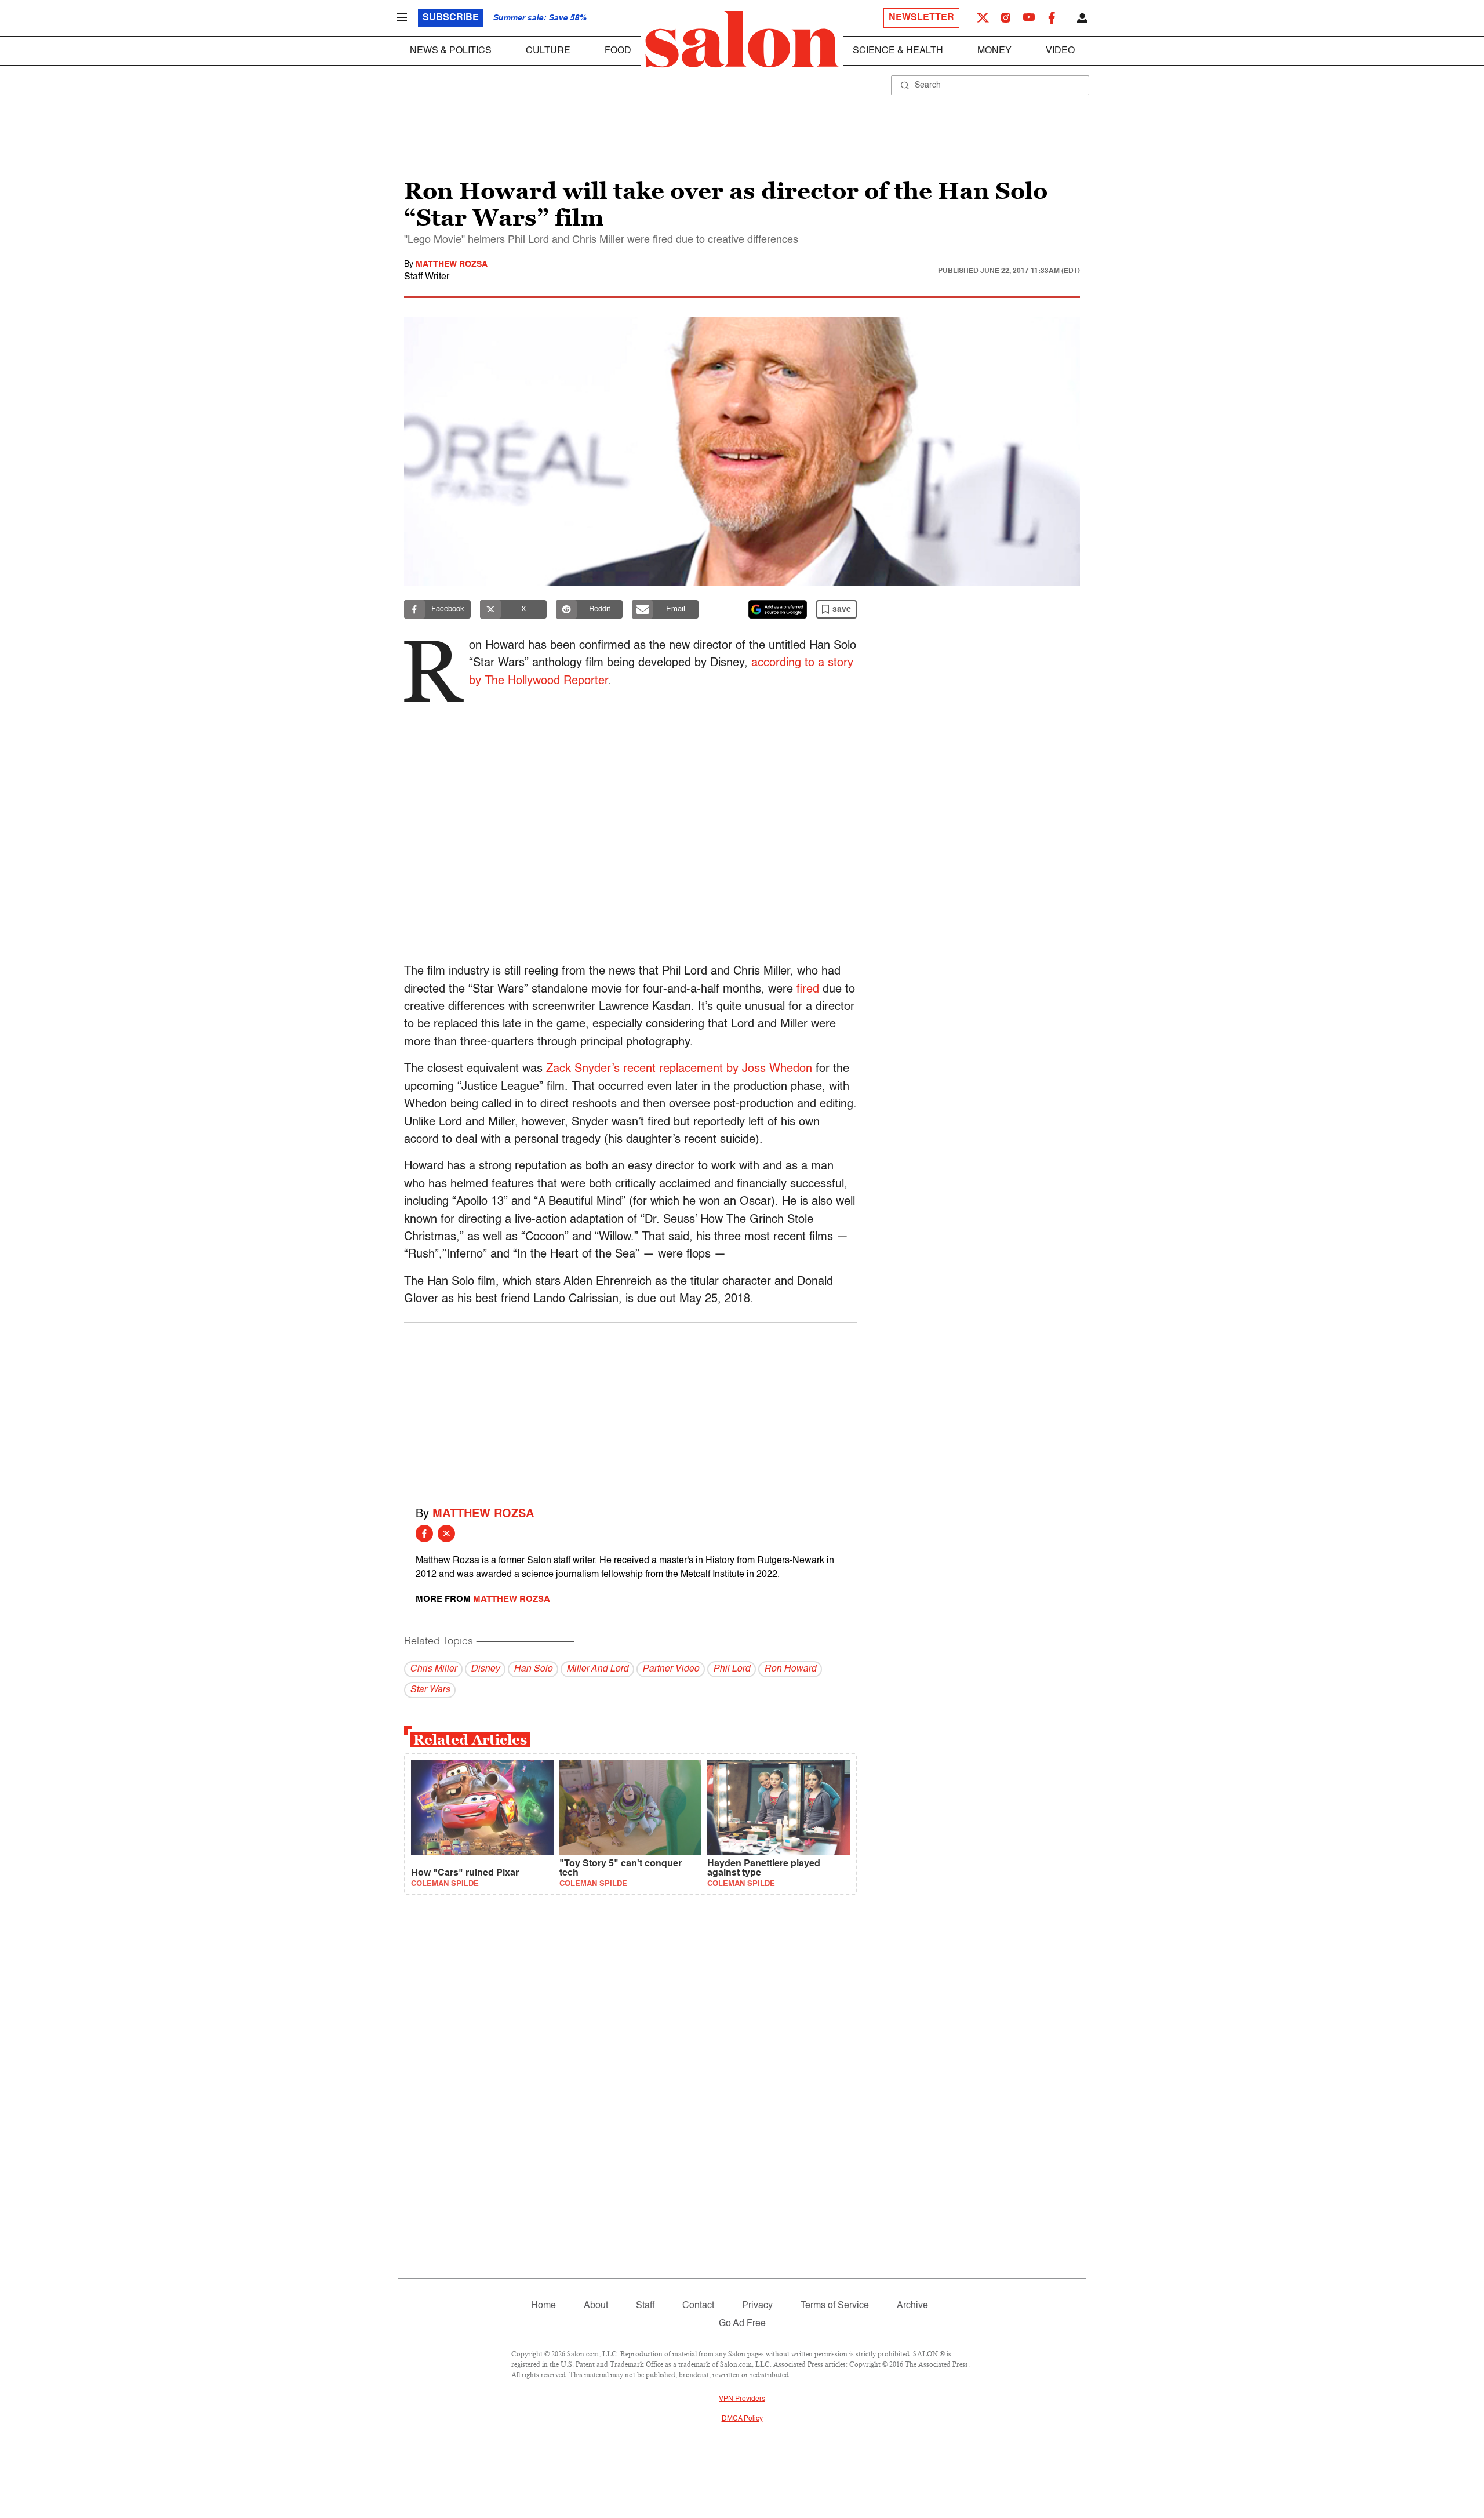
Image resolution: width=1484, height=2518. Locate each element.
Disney (485, 1669)
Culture (548, 51)
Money (994, 51)
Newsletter (921, 18)
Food (618, 51)
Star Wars (430, 1690)
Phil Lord (732, 1669)
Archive (912, 2306)
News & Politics (451, 51)
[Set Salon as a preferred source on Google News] (778, 609)
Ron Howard (790, 1669)
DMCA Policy (742, 2419)
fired (808, 990)
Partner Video (671, 1669)
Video (1060, 51)
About (596, 2306)
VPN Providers (742, 2399)
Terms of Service (835, 2306)
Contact (698, 2306)
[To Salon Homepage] (742, 39)
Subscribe (451, 18)
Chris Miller (433, 1669)
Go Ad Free (742, 2324)
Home (543, 2306)
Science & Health (898, 51)
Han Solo (533, 1669)
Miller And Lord (597, 1669)
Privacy (757, 2306)
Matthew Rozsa (452, 264)
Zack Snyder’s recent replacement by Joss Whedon (679, 1069)
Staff (645, 2306)
